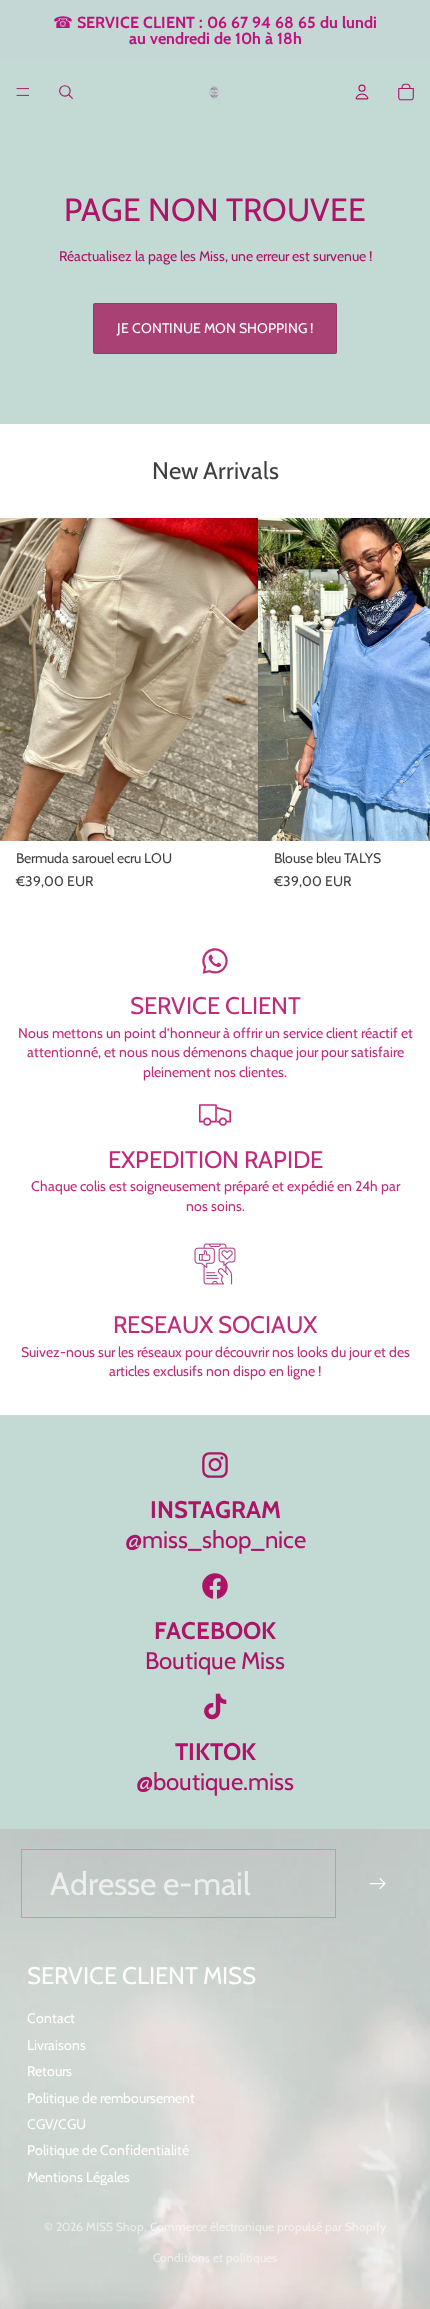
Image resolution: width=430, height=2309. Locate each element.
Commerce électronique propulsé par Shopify (268, 2226)
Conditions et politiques (215, 2257)
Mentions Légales (78, 2177)
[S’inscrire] (378, 1883)
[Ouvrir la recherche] (66, 92)
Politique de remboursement (111, 2098)
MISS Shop (115, 2226)
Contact (51, 2018)
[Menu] (23, 92)
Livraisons (56, 2045)
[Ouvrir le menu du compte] (362, 92)
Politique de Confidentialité (108, 2150)
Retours (49, 2071)
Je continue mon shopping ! (215, 328)
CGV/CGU (56, 2124)
